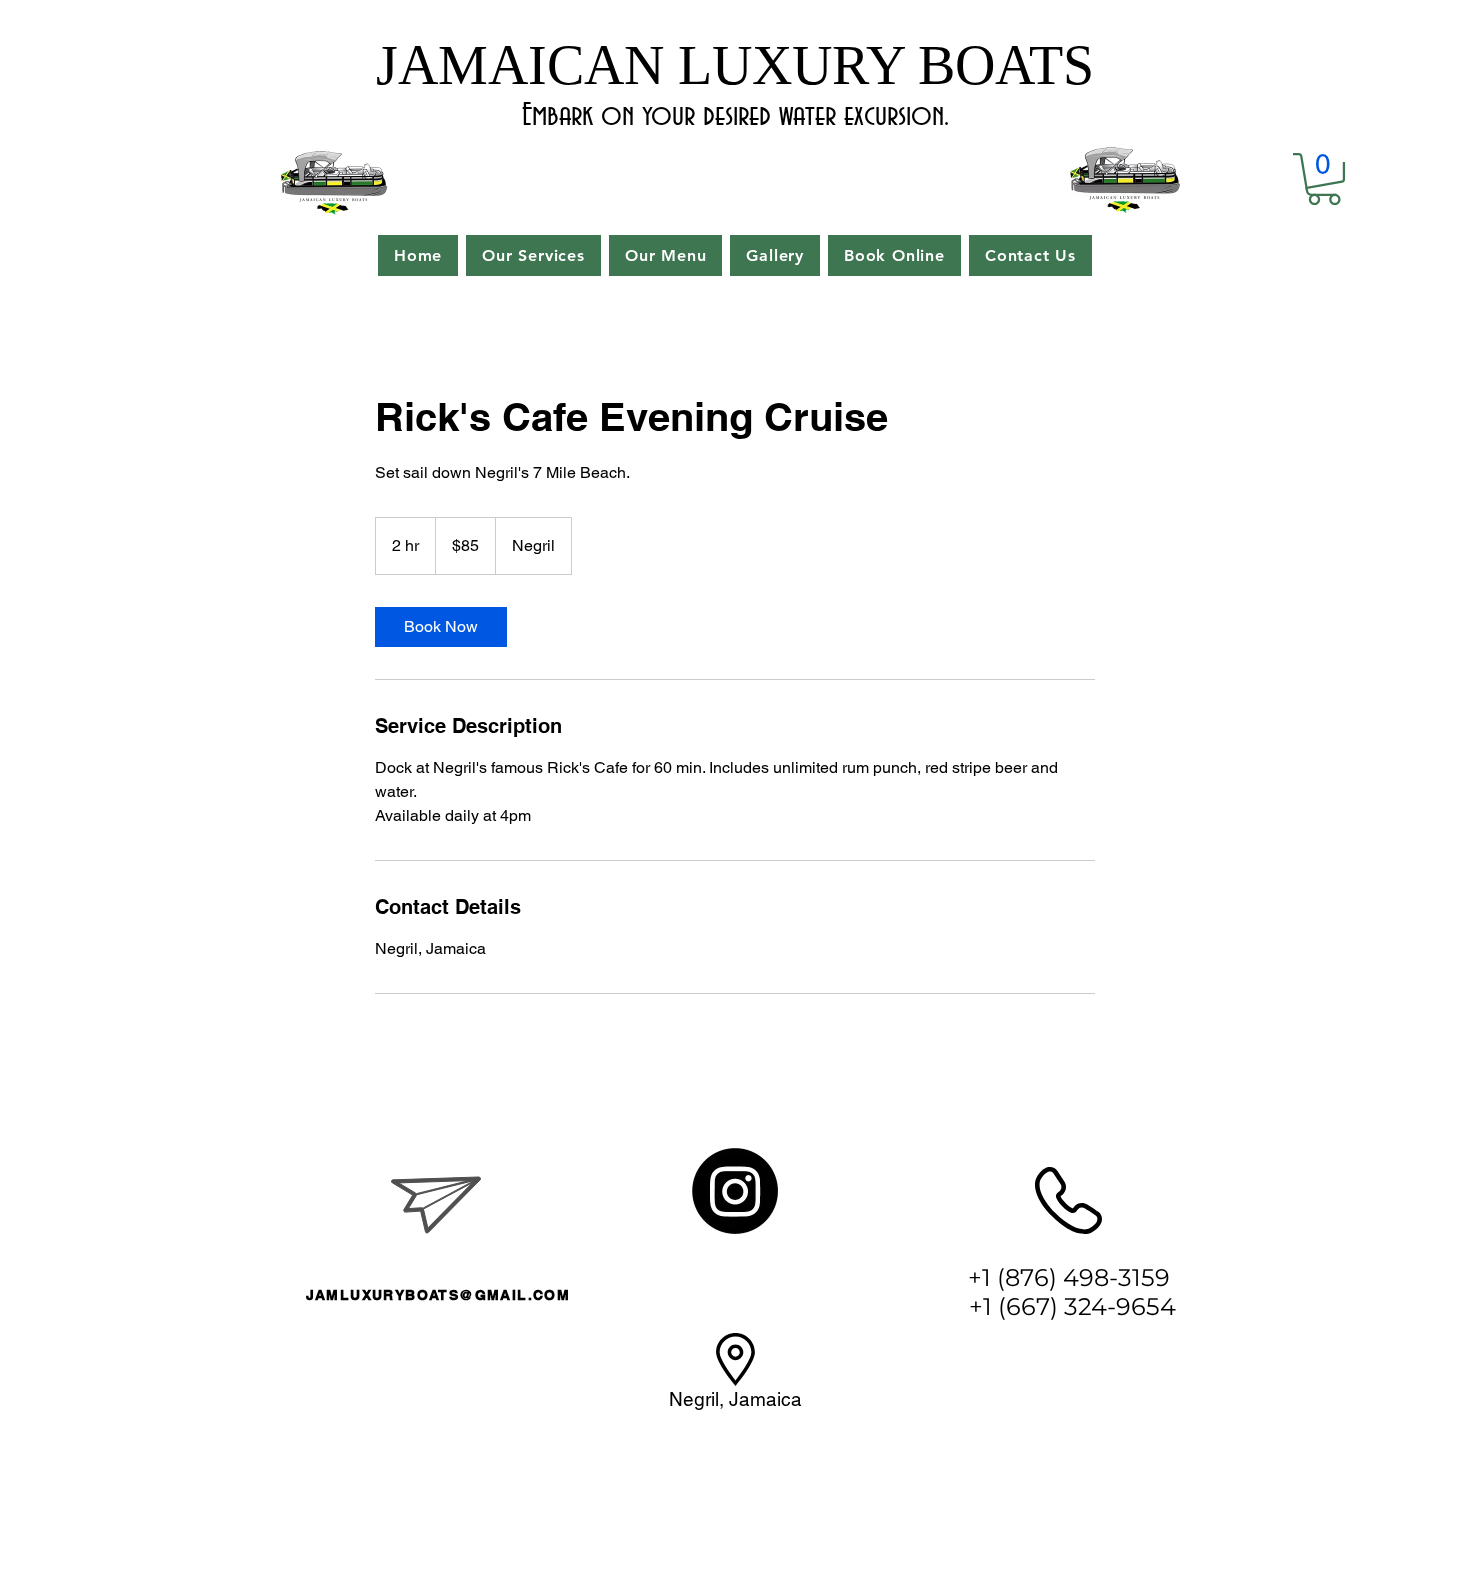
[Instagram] (735, 1191)
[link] (441, 627)
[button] (1324, 179)
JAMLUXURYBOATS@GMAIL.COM (438, 1295)
